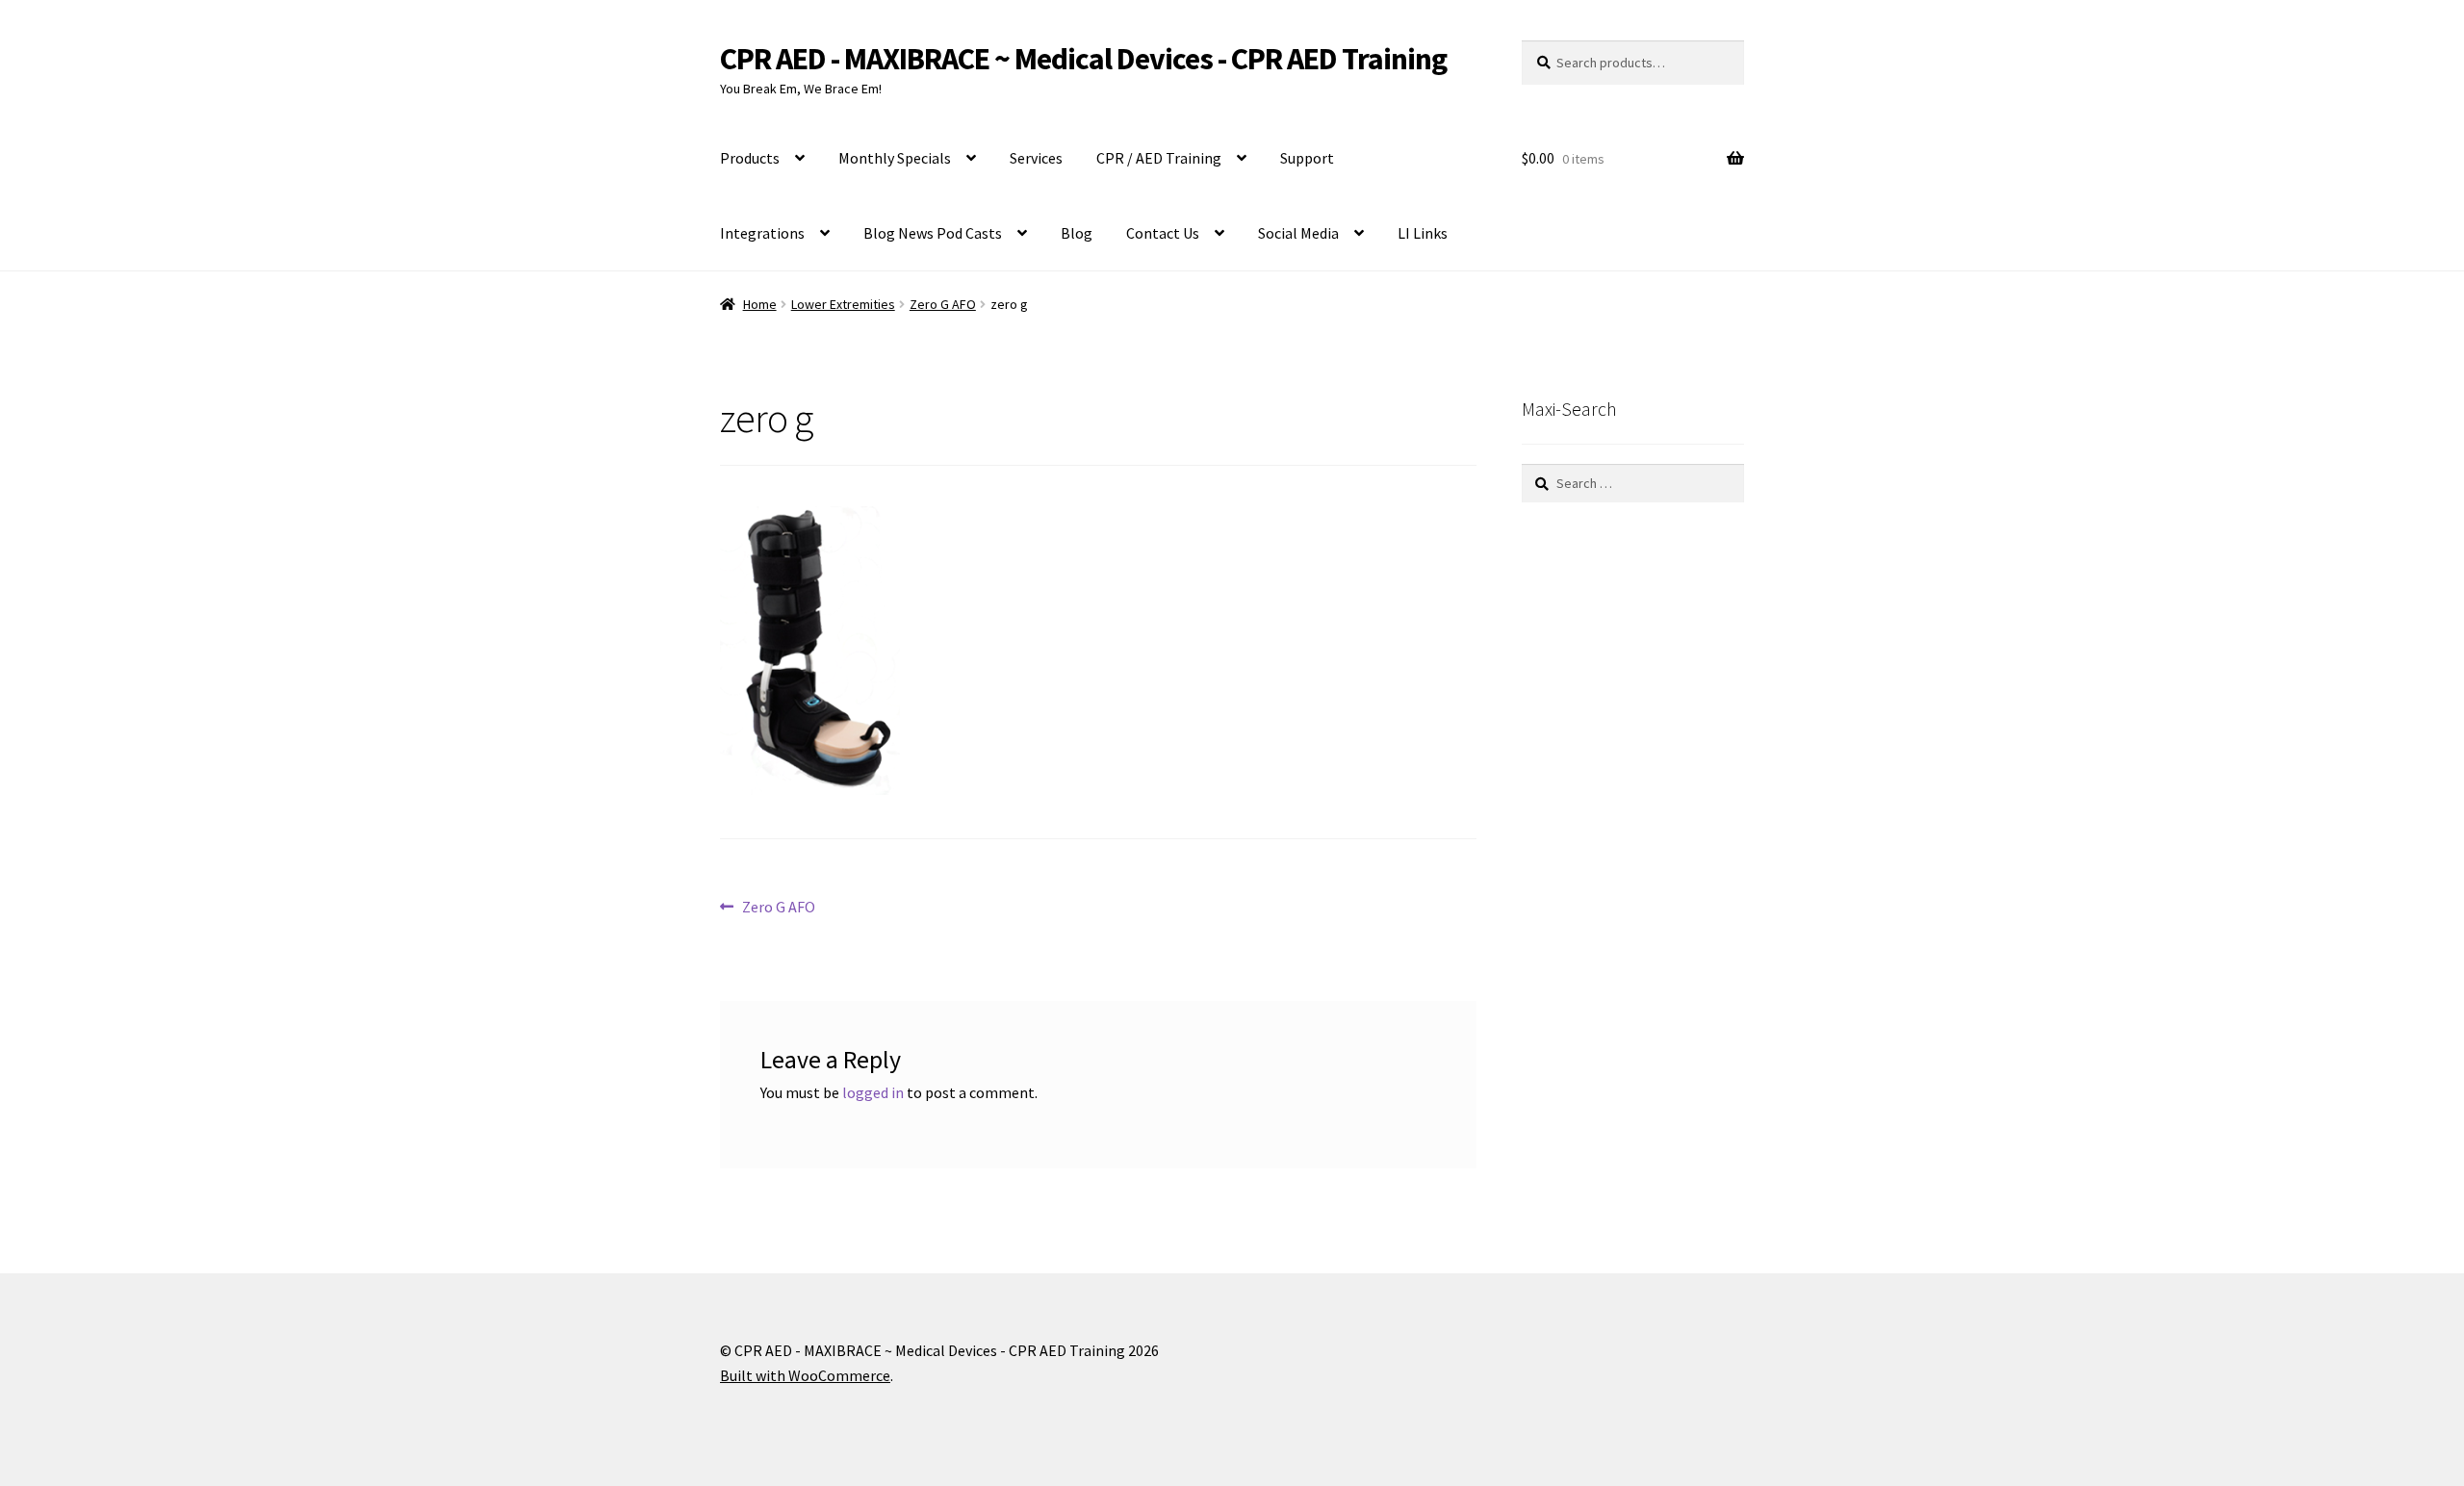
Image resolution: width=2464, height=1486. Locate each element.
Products (750, 158)
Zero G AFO (943, 304)
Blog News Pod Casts (933, 233)
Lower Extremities (843, 304)
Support (1307, 158)
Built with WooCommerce (805, 1375)
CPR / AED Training (1159, 158)
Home (760, 304)
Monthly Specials (895, 158)
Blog (1077, 233)
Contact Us (1163, 233)
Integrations (762, 233)
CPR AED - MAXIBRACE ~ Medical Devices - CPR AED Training (1083, 59)
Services (1036, 158)
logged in (873, 1092)
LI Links (1423, 233)
